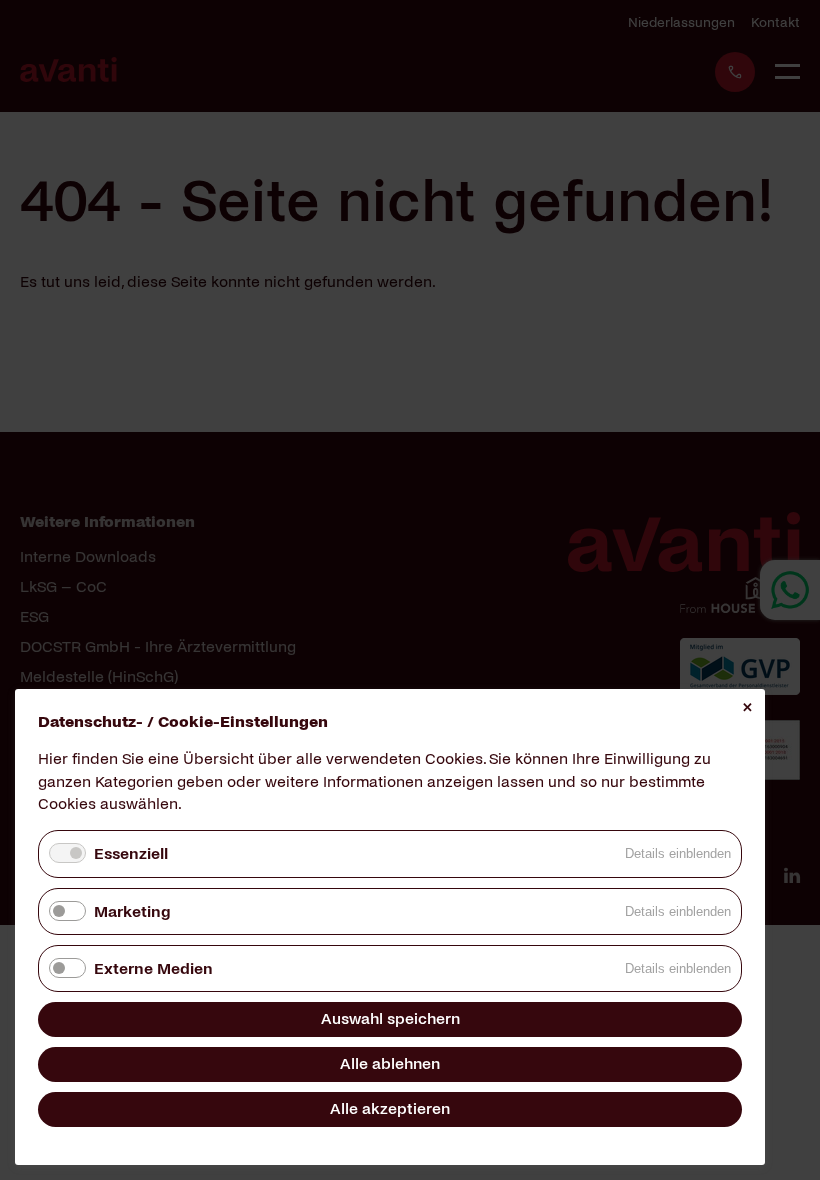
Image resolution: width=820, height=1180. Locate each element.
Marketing (132, 911)
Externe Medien (153, 968)
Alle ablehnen (390, 1063)
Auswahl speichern (390, 1018)
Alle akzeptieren (390, 1108)
